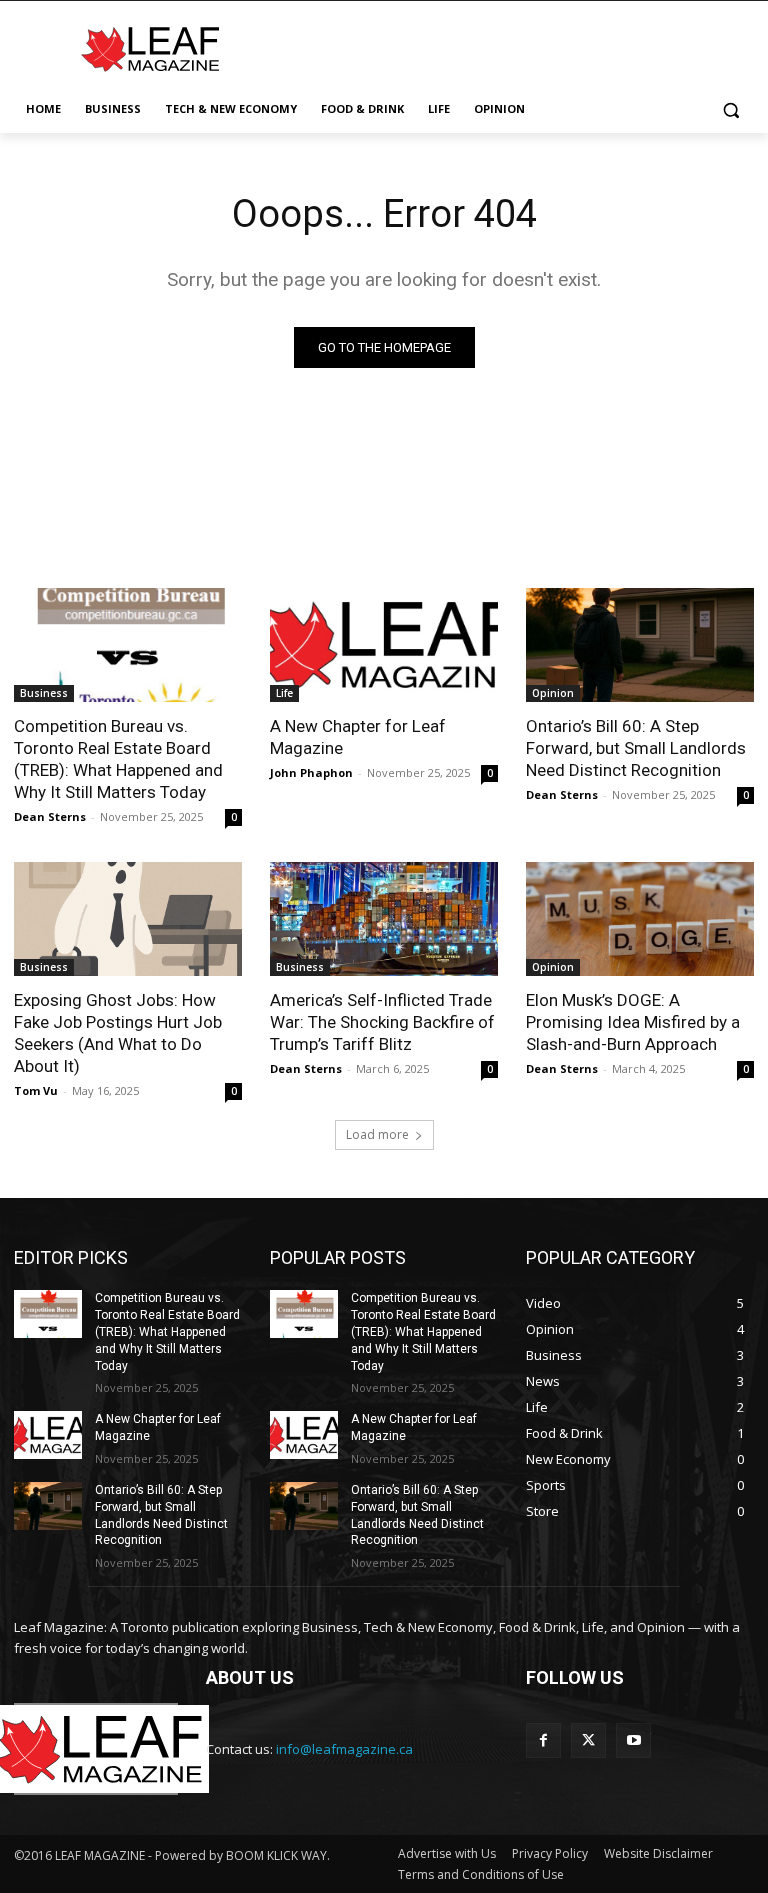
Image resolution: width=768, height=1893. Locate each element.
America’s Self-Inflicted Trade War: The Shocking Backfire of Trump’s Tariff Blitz (382, 1022)
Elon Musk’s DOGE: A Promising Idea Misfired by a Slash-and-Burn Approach (633, 1022)
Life (284, 693)
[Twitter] (588, 1740)
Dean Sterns (50, 816)
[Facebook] (543, 1740)
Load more (377, 1134)
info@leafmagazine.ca (344, 1749)
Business (44, 693)
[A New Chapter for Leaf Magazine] (384, 645)
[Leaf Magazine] (150, 49)
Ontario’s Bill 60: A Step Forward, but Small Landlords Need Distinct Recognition (636, 748)
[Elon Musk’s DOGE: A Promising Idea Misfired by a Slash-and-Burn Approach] (640, 919)
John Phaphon (311, 772)
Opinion (553, 693)
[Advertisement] (520, 47)
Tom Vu (36, 1090)
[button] (730, 109)
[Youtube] (633, 1740)
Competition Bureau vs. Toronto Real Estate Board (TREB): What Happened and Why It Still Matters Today (118, 759)
